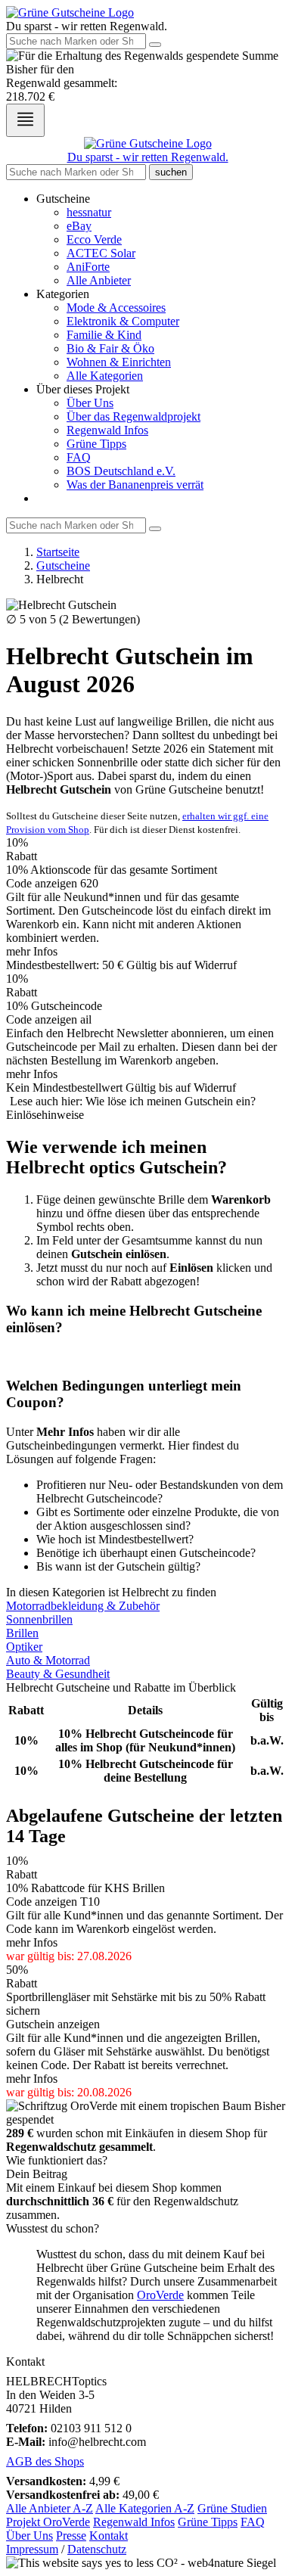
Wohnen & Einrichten (119, 362)
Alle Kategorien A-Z (145, 2508)
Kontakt (109, 2536)
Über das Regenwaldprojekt (134, 416)
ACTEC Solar (101, 253)
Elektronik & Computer (123, 321)
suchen (171, 172)
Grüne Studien (232, 2508)
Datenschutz (97, 2549)
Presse (71, 2536)
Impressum (32, 2549)
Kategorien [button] (63, 294)
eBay (79, 226)
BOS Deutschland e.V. (121, 471)
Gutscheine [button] (63, 199)
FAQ (79, 457)
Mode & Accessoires (116, 308)
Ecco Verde (94, 239)
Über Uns (90, 403)
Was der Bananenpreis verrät (135, 485)
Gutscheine (63, 566)
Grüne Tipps (96, 444)
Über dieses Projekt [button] (83, 389)
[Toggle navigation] (25, 120)
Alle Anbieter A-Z (50, 2508)
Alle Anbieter (99, 280)
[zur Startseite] (70, 12)
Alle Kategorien (105, 376)
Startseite (58, 552)
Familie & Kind (104, 335)
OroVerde (160, 2295)
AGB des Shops (45, 2461)
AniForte (88, 267)
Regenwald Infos (107, 430)
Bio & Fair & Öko (110, 348)
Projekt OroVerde (48, 2522)
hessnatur (89, 212)
